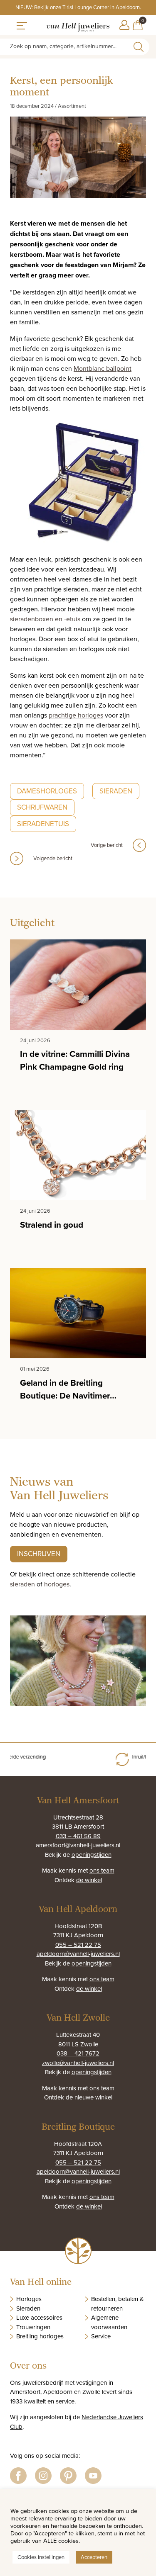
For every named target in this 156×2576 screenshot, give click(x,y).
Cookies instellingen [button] (41, 2557)
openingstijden (92, 1855)
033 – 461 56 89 (78, 1836)
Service (101, 2336)
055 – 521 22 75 (78, 1945)
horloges (57, 1584)
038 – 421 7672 (78, 2053)
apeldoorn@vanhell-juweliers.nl (78, 1954)
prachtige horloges (76, 715)
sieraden (22, 1584)
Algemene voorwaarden (109, 2322)
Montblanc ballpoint (103, 368)
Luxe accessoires (39, 2317)
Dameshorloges (47, 791)
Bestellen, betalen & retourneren (118, 2304)
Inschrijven (39, 1554)
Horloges (29, 2299)
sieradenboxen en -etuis (45, 619)
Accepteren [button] (94, 2557)
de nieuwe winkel (89, 2097)
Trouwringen (33, 2327)
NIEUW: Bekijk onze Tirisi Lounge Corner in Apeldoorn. (78, 7)
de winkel (89, 1880)
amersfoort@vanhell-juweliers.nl (78, 1845)
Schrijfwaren (42, 807)
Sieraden (116, 791)
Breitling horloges (40, 2336)
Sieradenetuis (43, 824)
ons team (102, 1870)
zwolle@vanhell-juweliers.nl (78, 2063)
